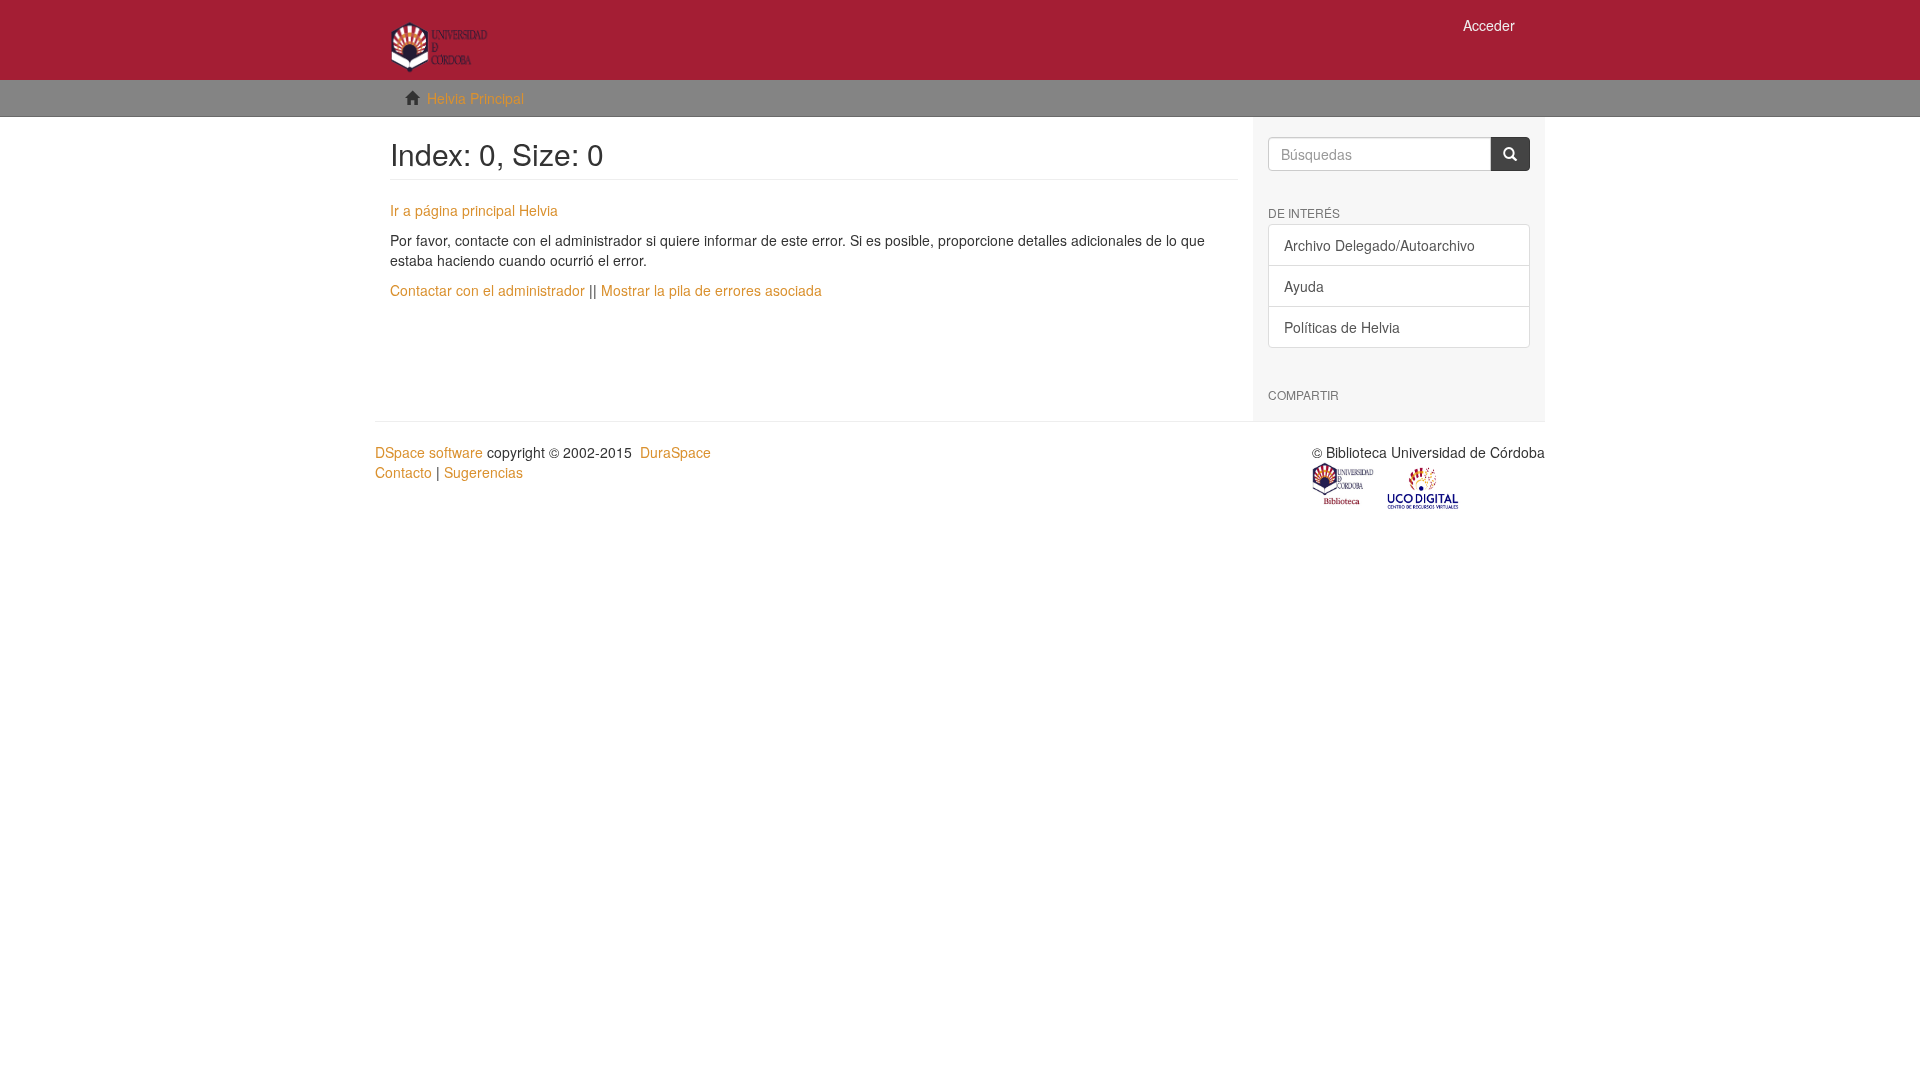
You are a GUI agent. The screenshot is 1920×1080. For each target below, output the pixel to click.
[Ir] (1510, 154)
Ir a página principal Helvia (474, 210)
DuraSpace (675, 452)
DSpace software (429, 452)
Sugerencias (483, 472)
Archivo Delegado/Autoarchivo (1379, 245)
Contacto (403, 472)
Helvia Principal (475, 98)
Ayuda (1304, 286)
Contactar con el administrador (487, 290)
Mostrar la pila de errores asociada (711, 290)
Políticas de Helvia (1342, 327)
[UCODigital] (1424, 487)
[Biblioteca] (1344, 487)
